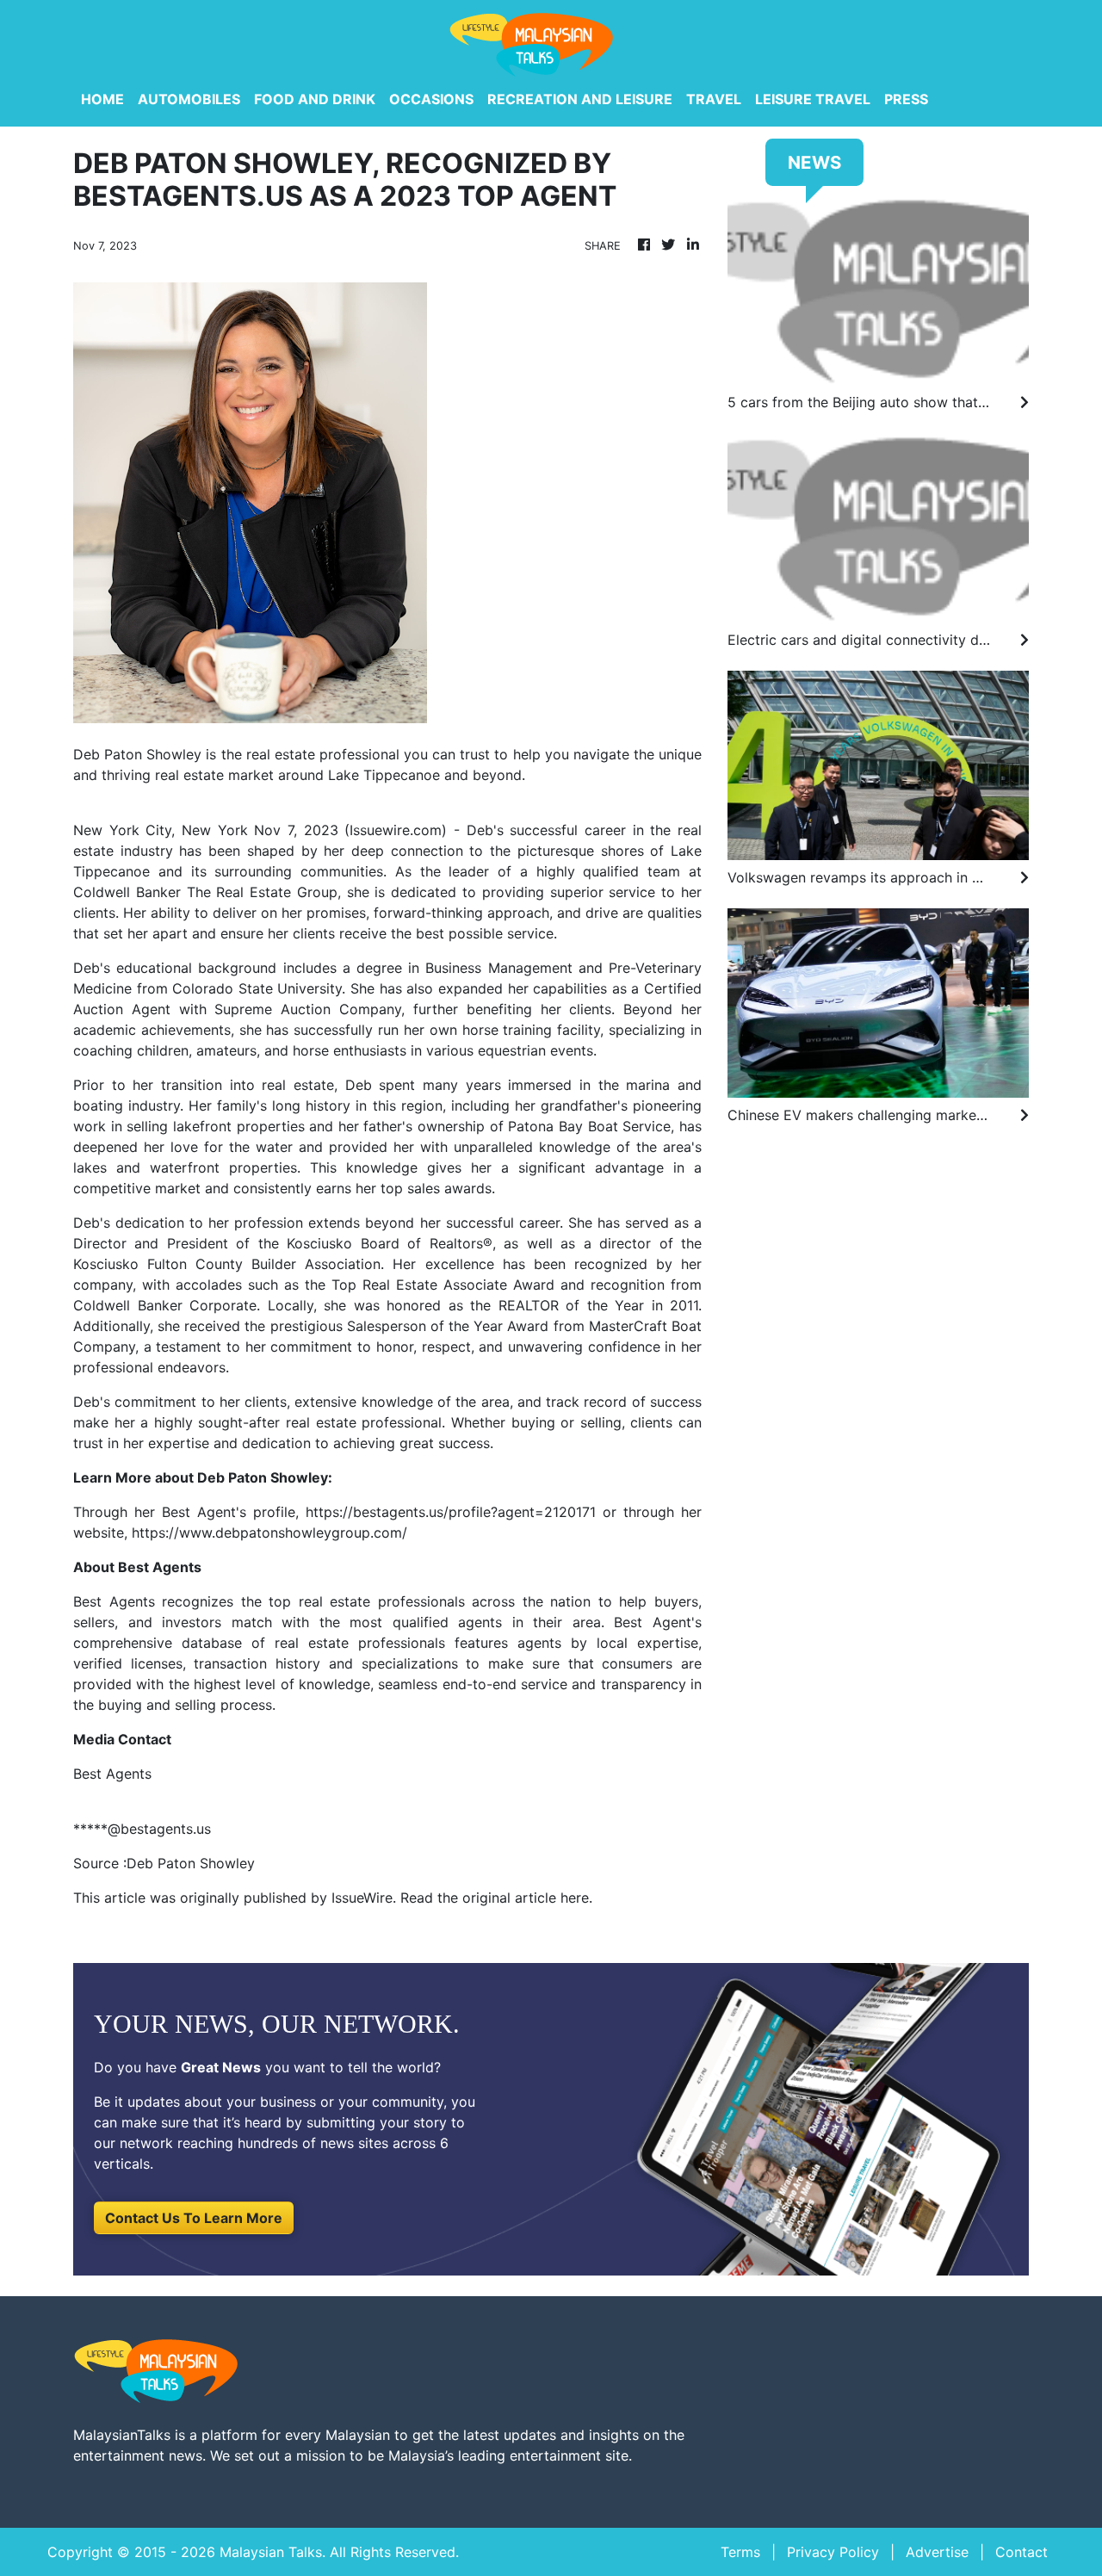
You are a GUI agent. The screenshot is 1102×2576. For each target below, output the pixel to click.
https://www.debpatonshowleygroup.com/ (269, 1533)
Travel (714, 99)
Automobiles (189, 99)
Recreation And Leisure (580, 99)
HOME (102, 99)
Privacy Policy (833, 2552)
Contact (1022, 2552)
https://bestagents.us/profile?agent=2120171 (451, 1512)
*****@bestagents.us (142, 1829)
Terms (740, 2552)
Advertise (937, 2552)
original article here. (527, 1898)
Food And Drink (315, 99)
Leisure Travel (813, 99)
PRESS (906, 99)
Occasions (431, 99)
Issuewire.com (396, 830)
